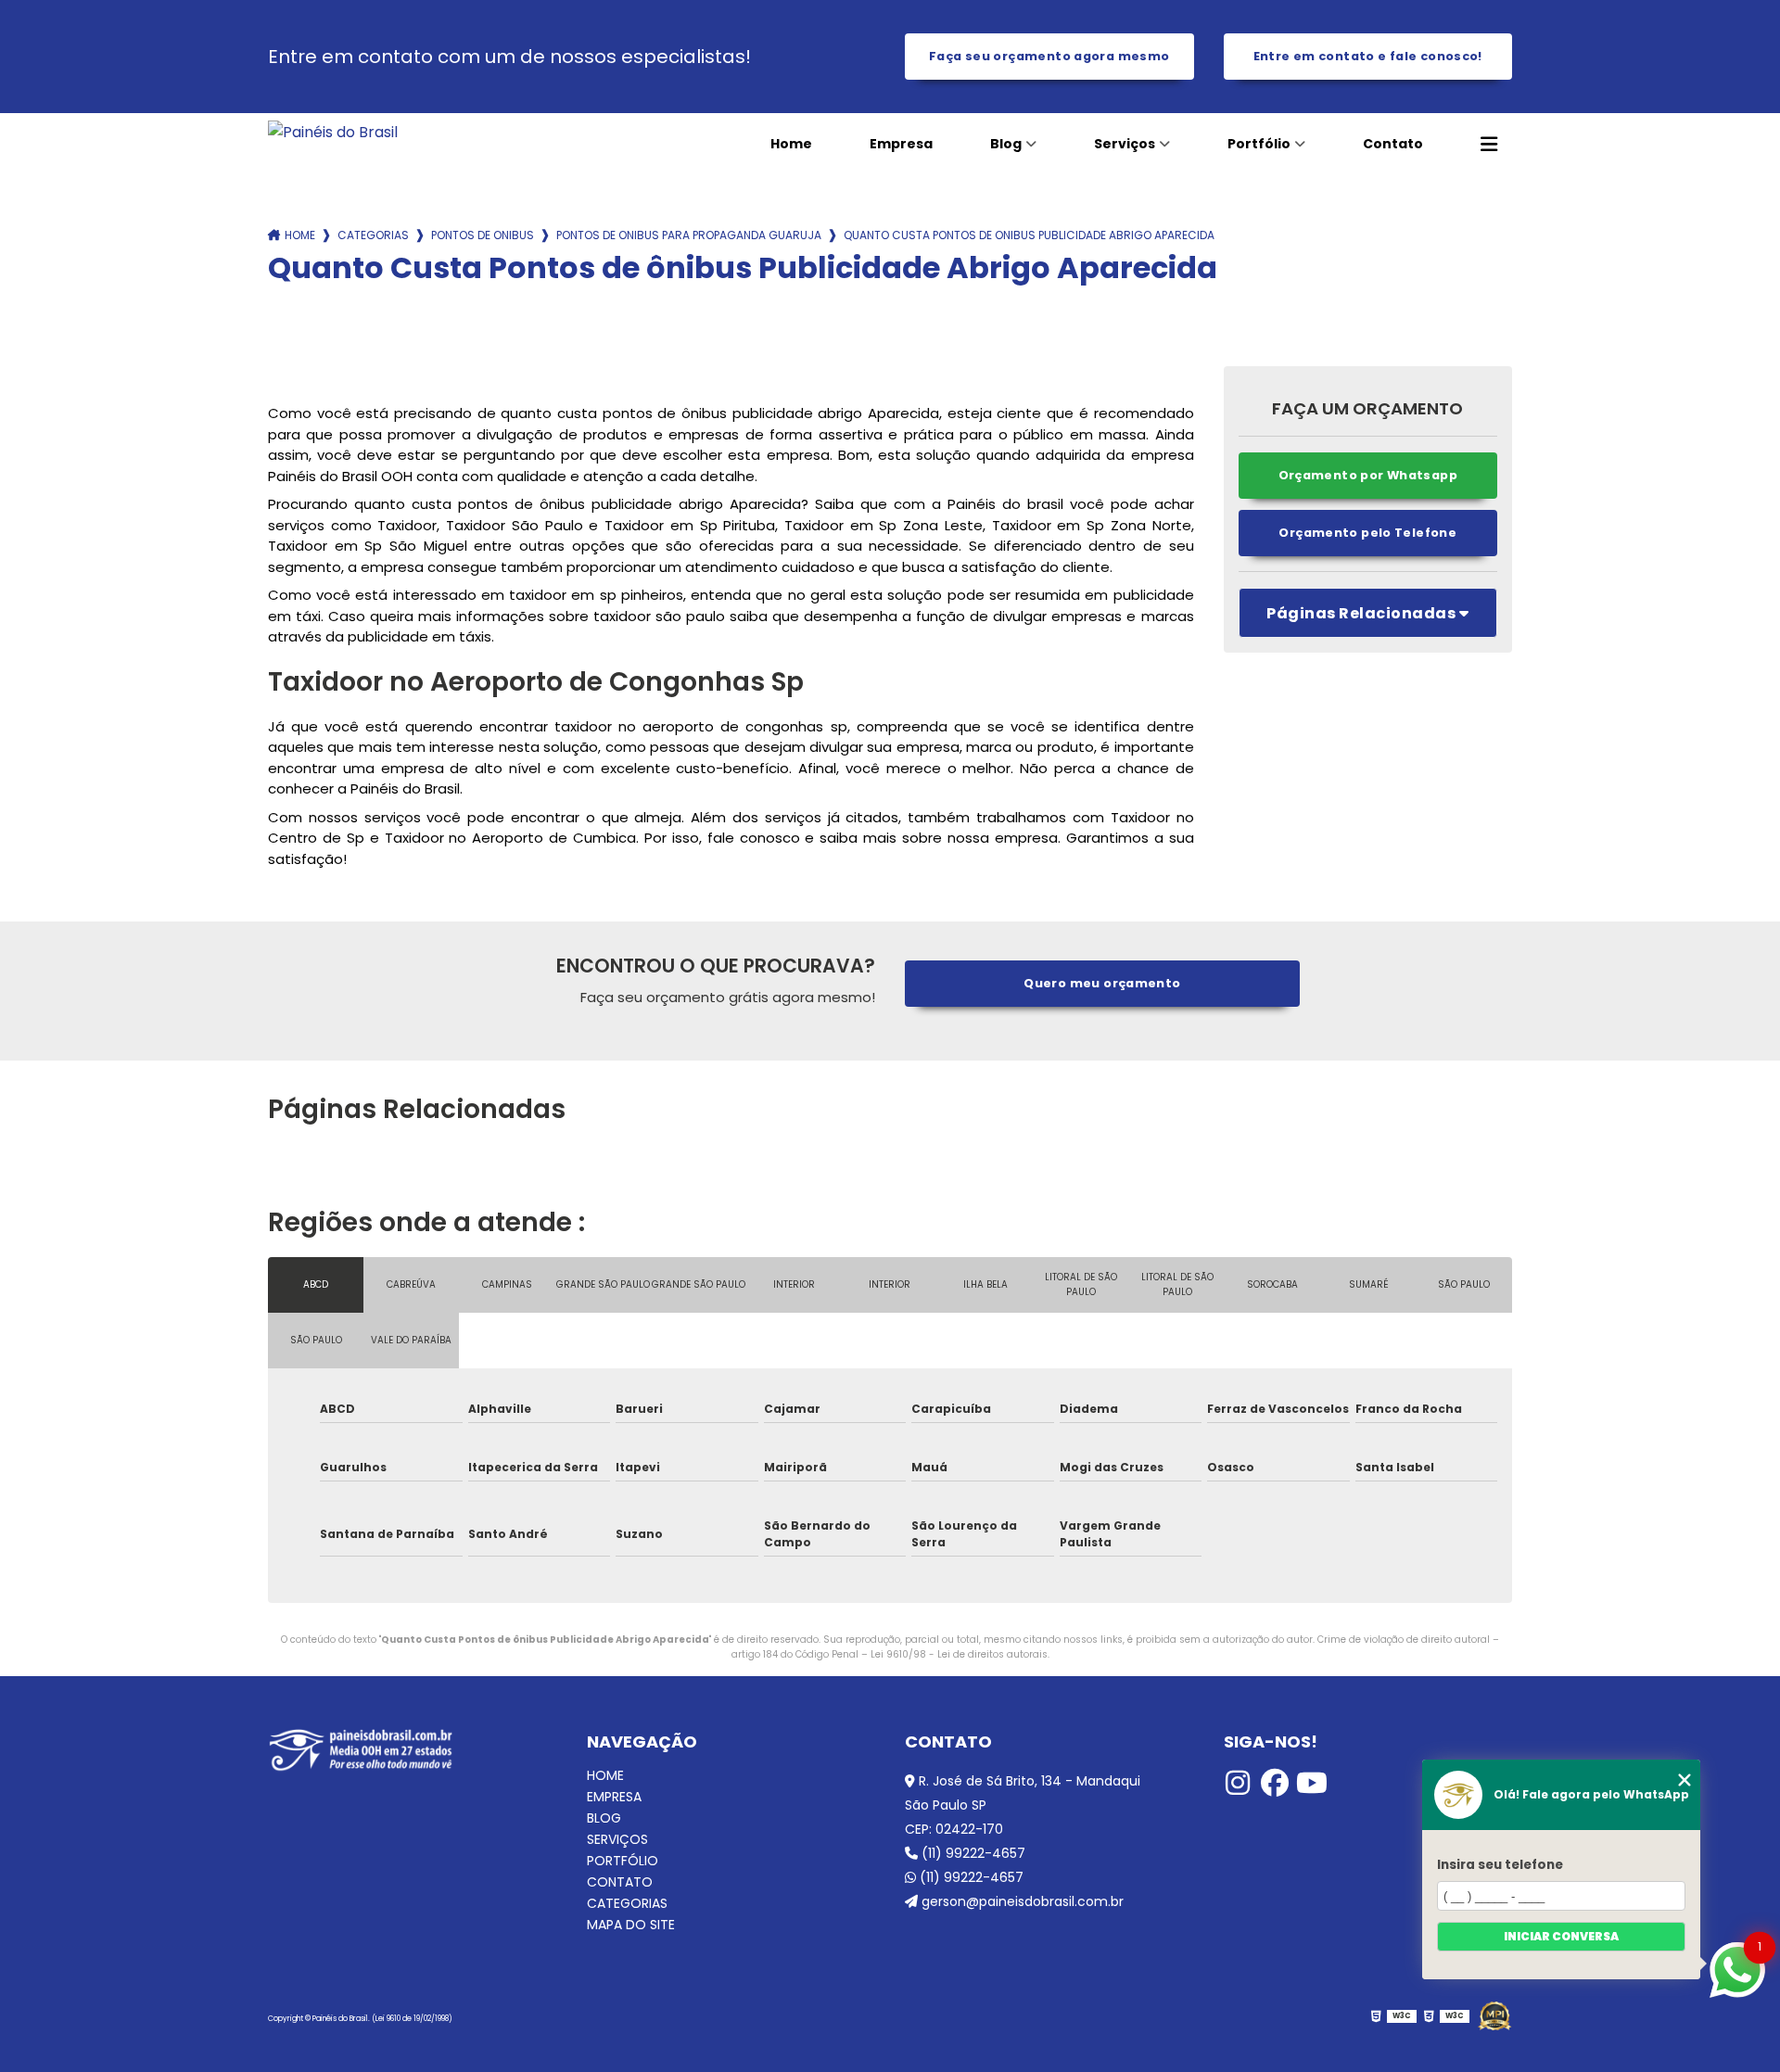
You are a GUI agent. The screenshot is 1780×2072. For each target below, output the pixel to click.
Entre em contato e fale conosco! (1368, 56)
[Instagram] (1238, 1783)
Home (791, 144)
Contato (1393, 144)
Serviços (1125, 144)
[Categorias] (1489, 145)
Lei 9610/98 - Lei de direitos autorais (959, 1654)
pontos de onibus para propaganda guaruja (689, 235)
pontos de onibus (483, 235)
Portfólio (1259, 144)
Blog (1006, 144)
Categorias (373, 235)
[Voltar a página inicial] (394, 132)
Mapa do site (631, 1925)
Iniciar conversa (1561, 1936)
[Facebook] (1275, 1783)
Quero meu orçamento (1102, 983)
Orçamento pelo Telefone (1367, 533)
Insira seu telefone (1500, 1865)
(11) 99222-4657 (972, 1853)
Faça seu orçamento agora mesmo (1049, 56)
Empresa (901, 144)
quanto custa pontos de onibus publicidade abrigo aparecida (1029, 235)
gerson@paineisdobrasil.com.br (1021, 1901)
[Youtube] (1312, 1783)
